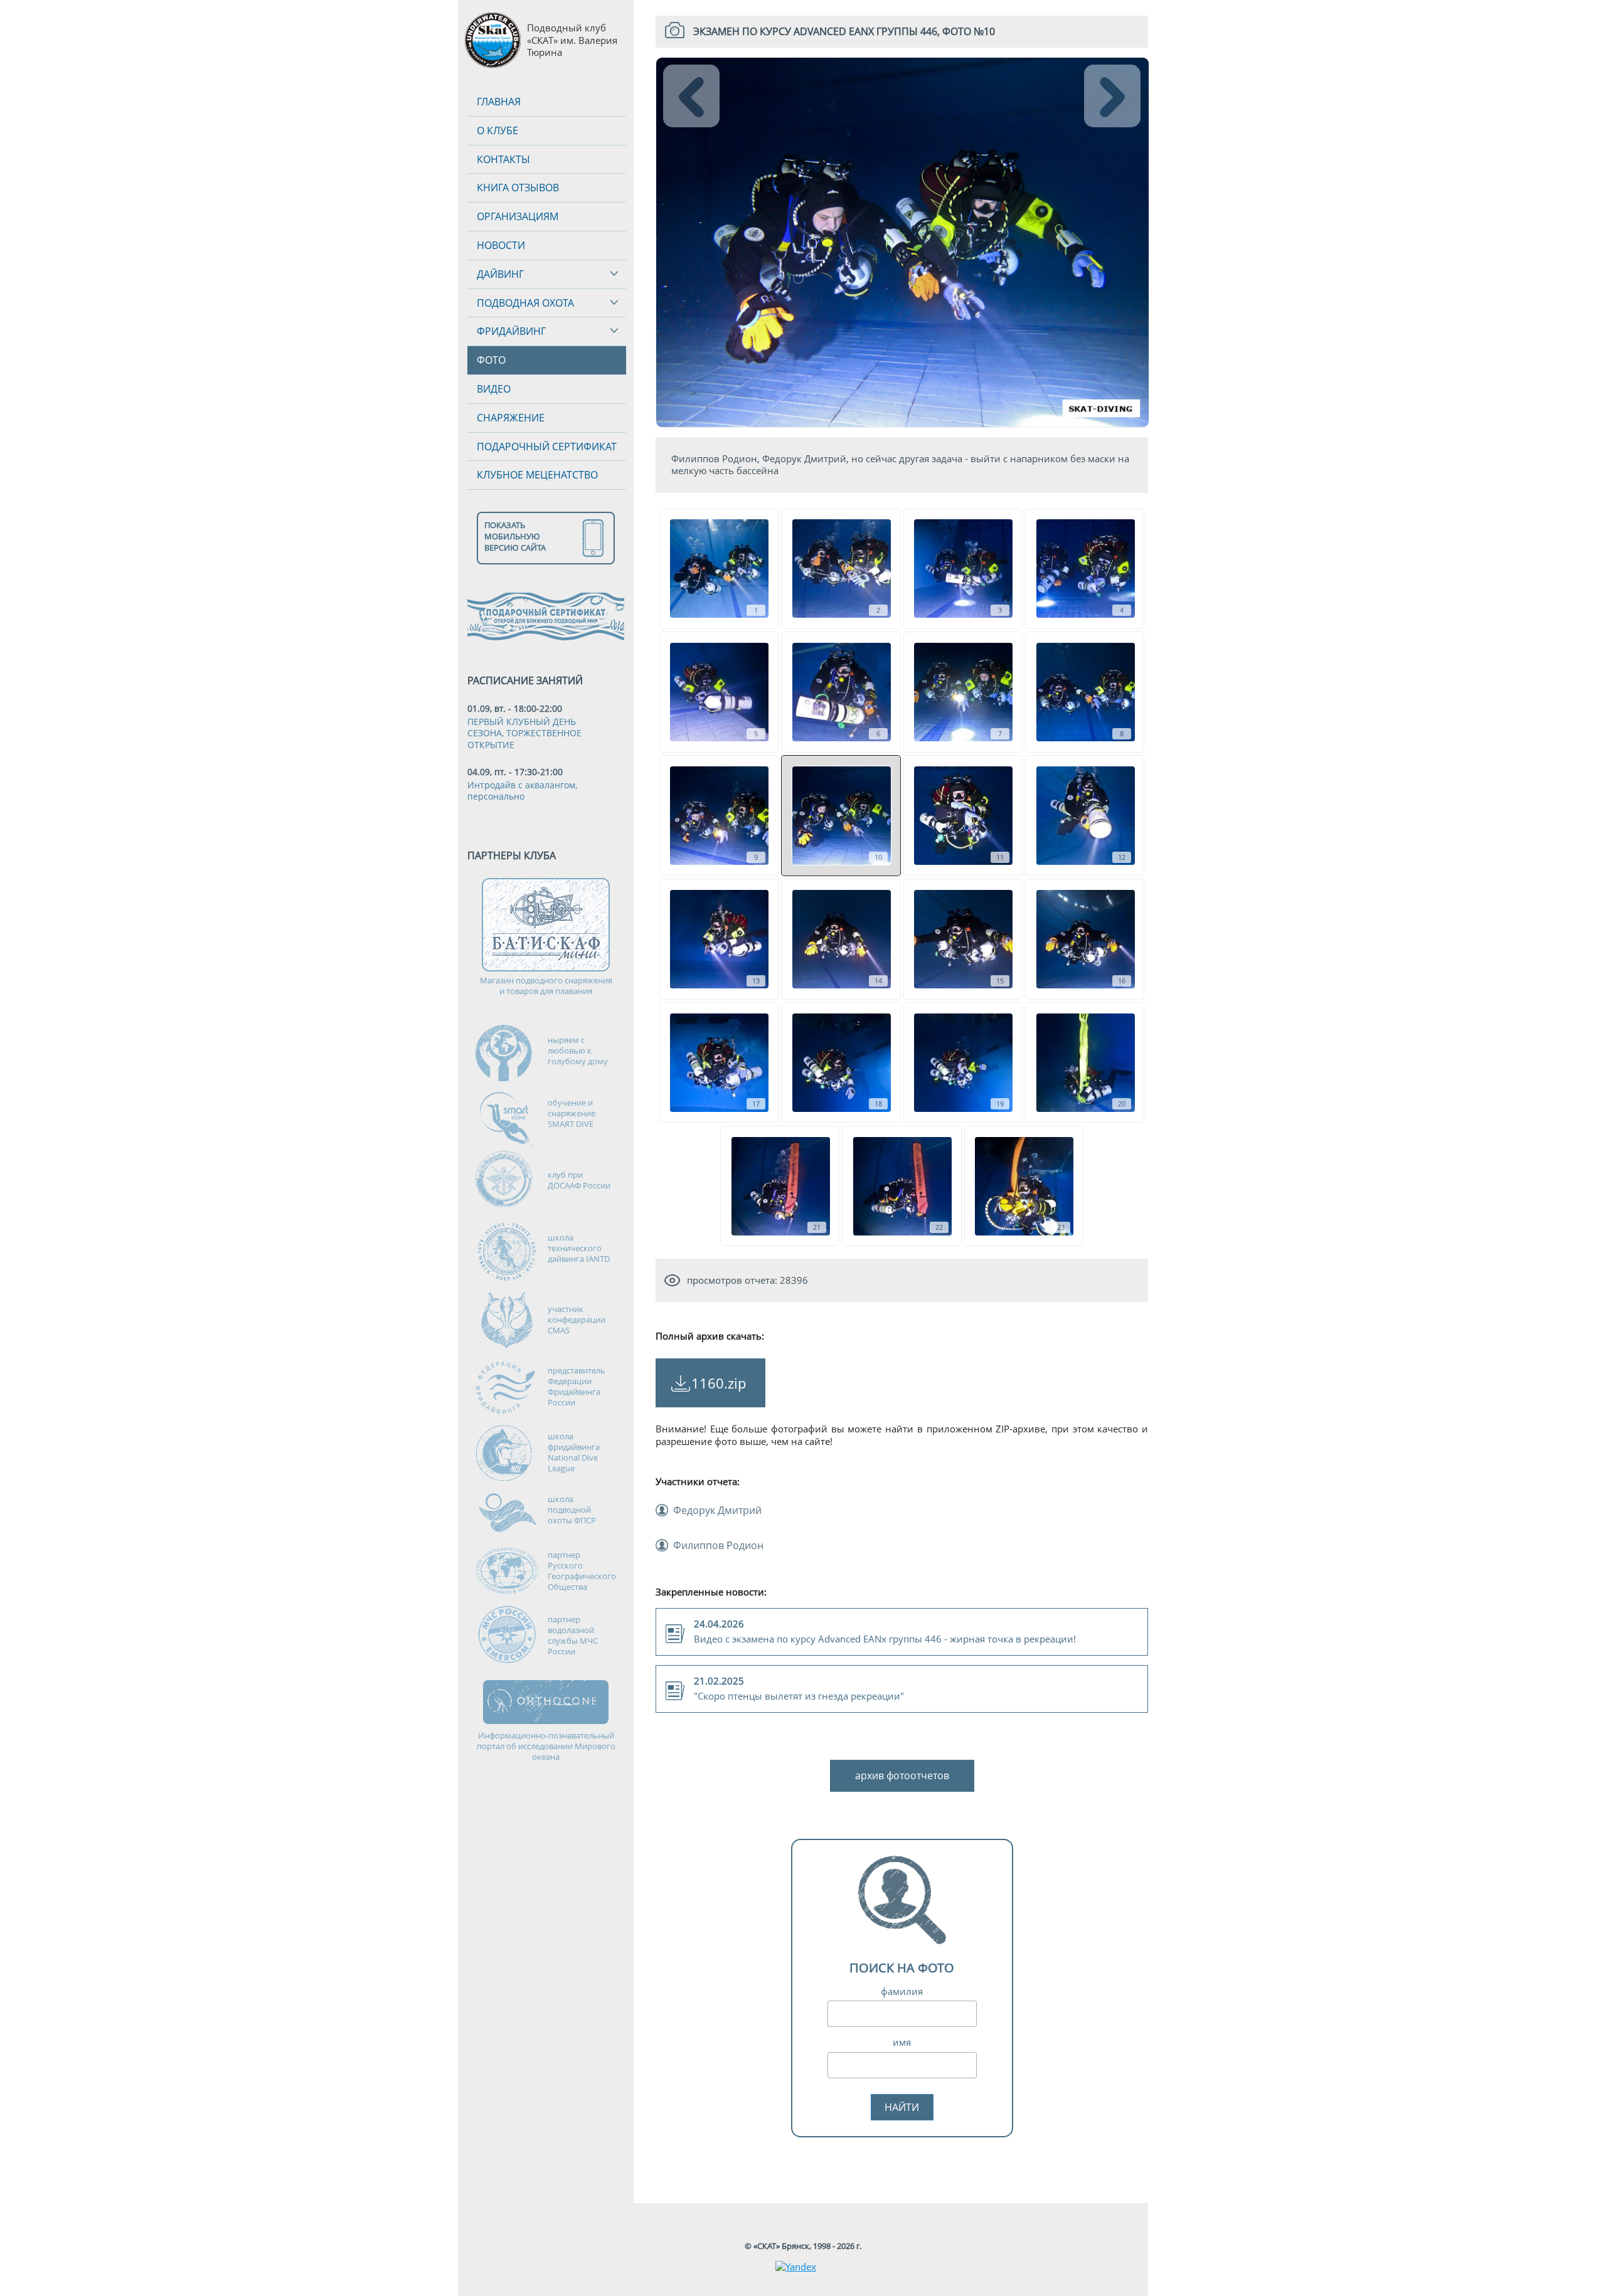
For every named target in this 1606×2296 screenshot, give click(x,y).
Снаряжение (511, 418)
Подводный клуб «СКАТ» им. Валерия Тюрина (572, 40)
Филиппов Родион (718, 1545)
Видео (494, 389)
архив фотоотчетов (902, 1775)
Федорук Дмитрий (717, 1510)
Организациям (518, 216)
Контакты (503, 159)
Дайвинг (500, 274)
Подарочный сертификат (547, 447)
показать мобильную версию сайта (515, 536)
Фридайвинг (511, 331)
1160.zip (719, 1383)
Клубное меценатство (537, 475)
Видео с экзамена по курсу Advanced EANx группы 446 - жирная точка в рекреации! (885, 1632)
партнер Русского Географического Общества (582, 1571)
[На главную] (492, 40)
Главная (499, 102)
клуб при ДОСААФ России (579, 1180)
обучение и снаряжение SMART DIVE (572, 1113)
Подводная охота (525, 303)
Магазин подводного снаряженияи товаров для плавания (546, 986)
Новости (501, 245)
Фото (491, 360)
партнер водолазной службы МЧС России (573, 1635)
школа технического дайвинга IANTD (579, 1248)
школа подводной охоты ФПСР (572, 1510)
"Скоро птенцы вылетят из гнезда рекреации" (799, 1689)
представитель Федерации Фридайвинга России (577, 1386)
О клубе (497, 130)
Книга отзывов (518, 188)
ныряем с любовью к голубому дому (578, 1050)
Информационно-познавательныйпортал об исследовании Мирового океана (546, 1746)
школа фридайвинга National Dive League (574, 1452)
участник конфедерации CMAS (577, 1320)
